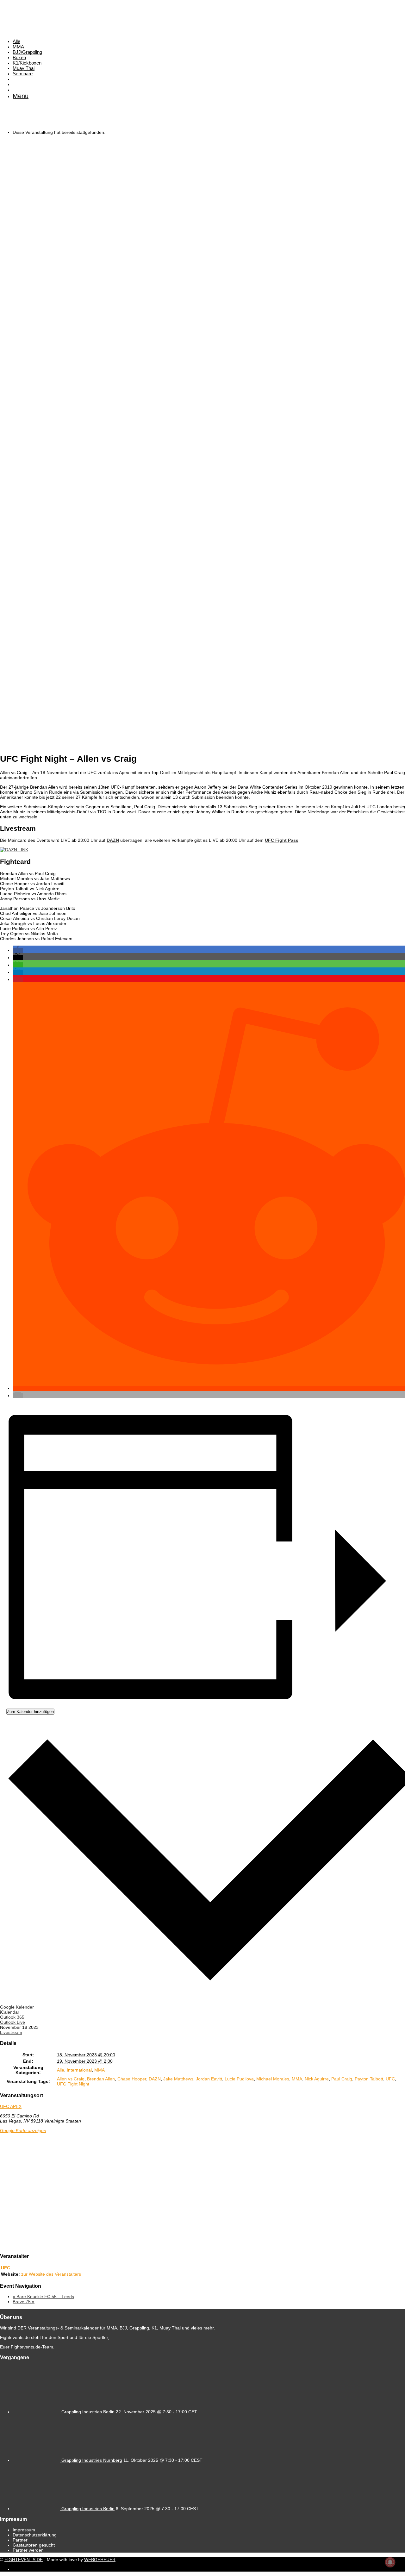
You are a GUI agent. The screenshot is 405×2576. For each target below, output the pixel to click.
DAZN (113, 840)
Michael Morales (273, 2079)
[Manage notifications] (390, 2562)
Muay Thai (24, 68)
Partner (20, 2540)
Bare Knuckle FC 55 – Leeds (43, 2297)
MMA (18, 47)
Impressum (24, 2530)
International (79, 2070)
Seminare (23, 74)
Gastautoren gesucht (34, 2545)
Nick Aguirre (317, 2079)
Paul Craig (342, 2079)
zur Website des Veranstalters (51, 2274)
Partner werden (28, 2550)
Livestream (11, 2032)
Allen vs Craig (71, 2079)
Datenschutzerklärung (35, 2535)
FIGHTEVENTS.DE (24, 2560)
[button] (18, 950)
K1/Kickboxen (27, 63)
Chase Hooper (132, 2079)
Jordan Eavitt (209, 2079)
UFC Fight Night (73, 2084)
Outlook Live (12, 2022)
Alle (16, 41)
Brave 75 (24, 2302)
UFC (390, 2079)
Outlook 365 (12, 2017)
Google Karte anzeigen (23, 2130)
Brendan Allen (101, 2079)
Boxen (19, 57)
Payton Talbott (369, 2079)
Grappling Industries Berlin (88, 2412)
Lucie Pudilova (239, 2079)
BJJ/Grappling (27, 52)
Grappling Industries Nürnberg (92, 2460)
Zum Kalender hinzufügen (30, 1712)
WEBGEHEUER (100, 2560)
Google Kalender (17, 2007)
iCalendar (10, 2012)
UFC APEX (11, 2106)
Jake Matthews (178, 2079)
